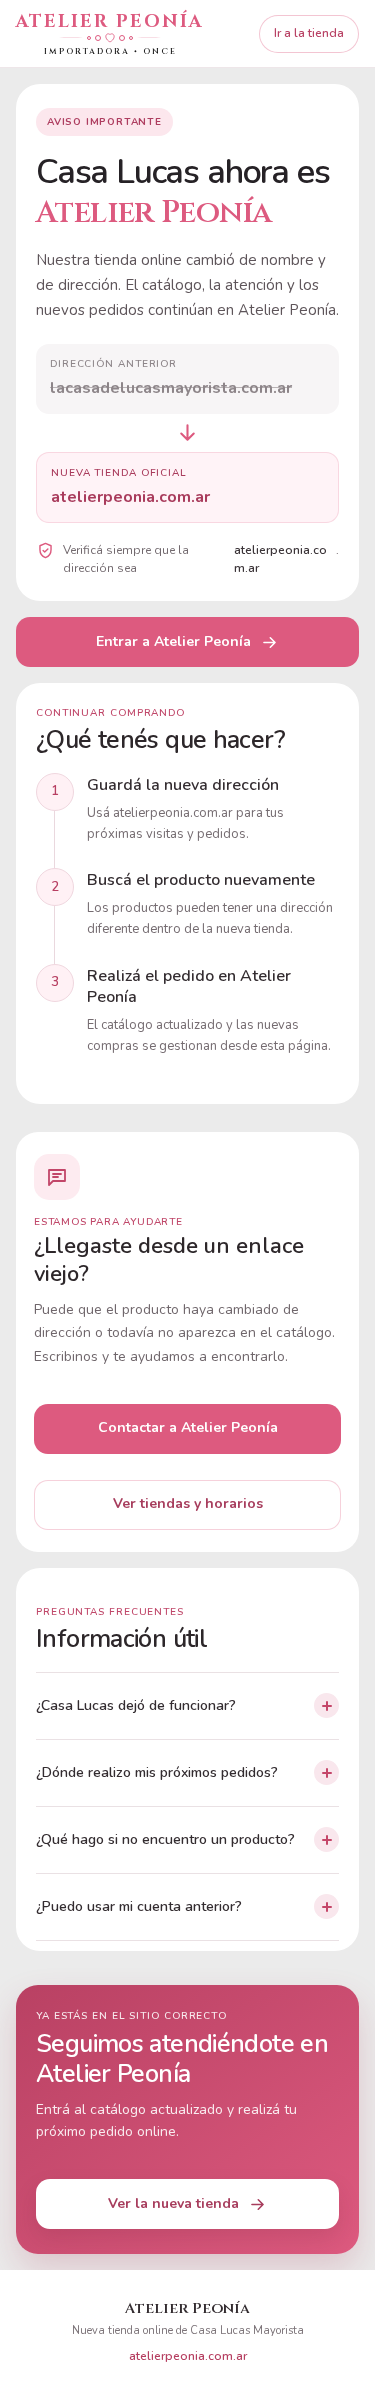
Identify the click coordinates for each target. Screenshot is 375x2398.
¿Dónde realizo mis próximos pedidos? (157, 1772)
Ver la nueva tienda (173, 2203)
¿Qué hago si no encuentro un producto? (165, 1839)
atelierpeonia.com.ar (188, 2356)
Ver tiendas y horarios (188, 1503)
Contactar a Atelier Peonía (188, 1427)
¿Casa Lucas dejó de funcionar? (136, 1705)
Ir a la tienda (309, 33)
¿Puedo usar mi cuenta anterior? (139, 1906)
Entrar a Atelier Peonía (173, 641)
